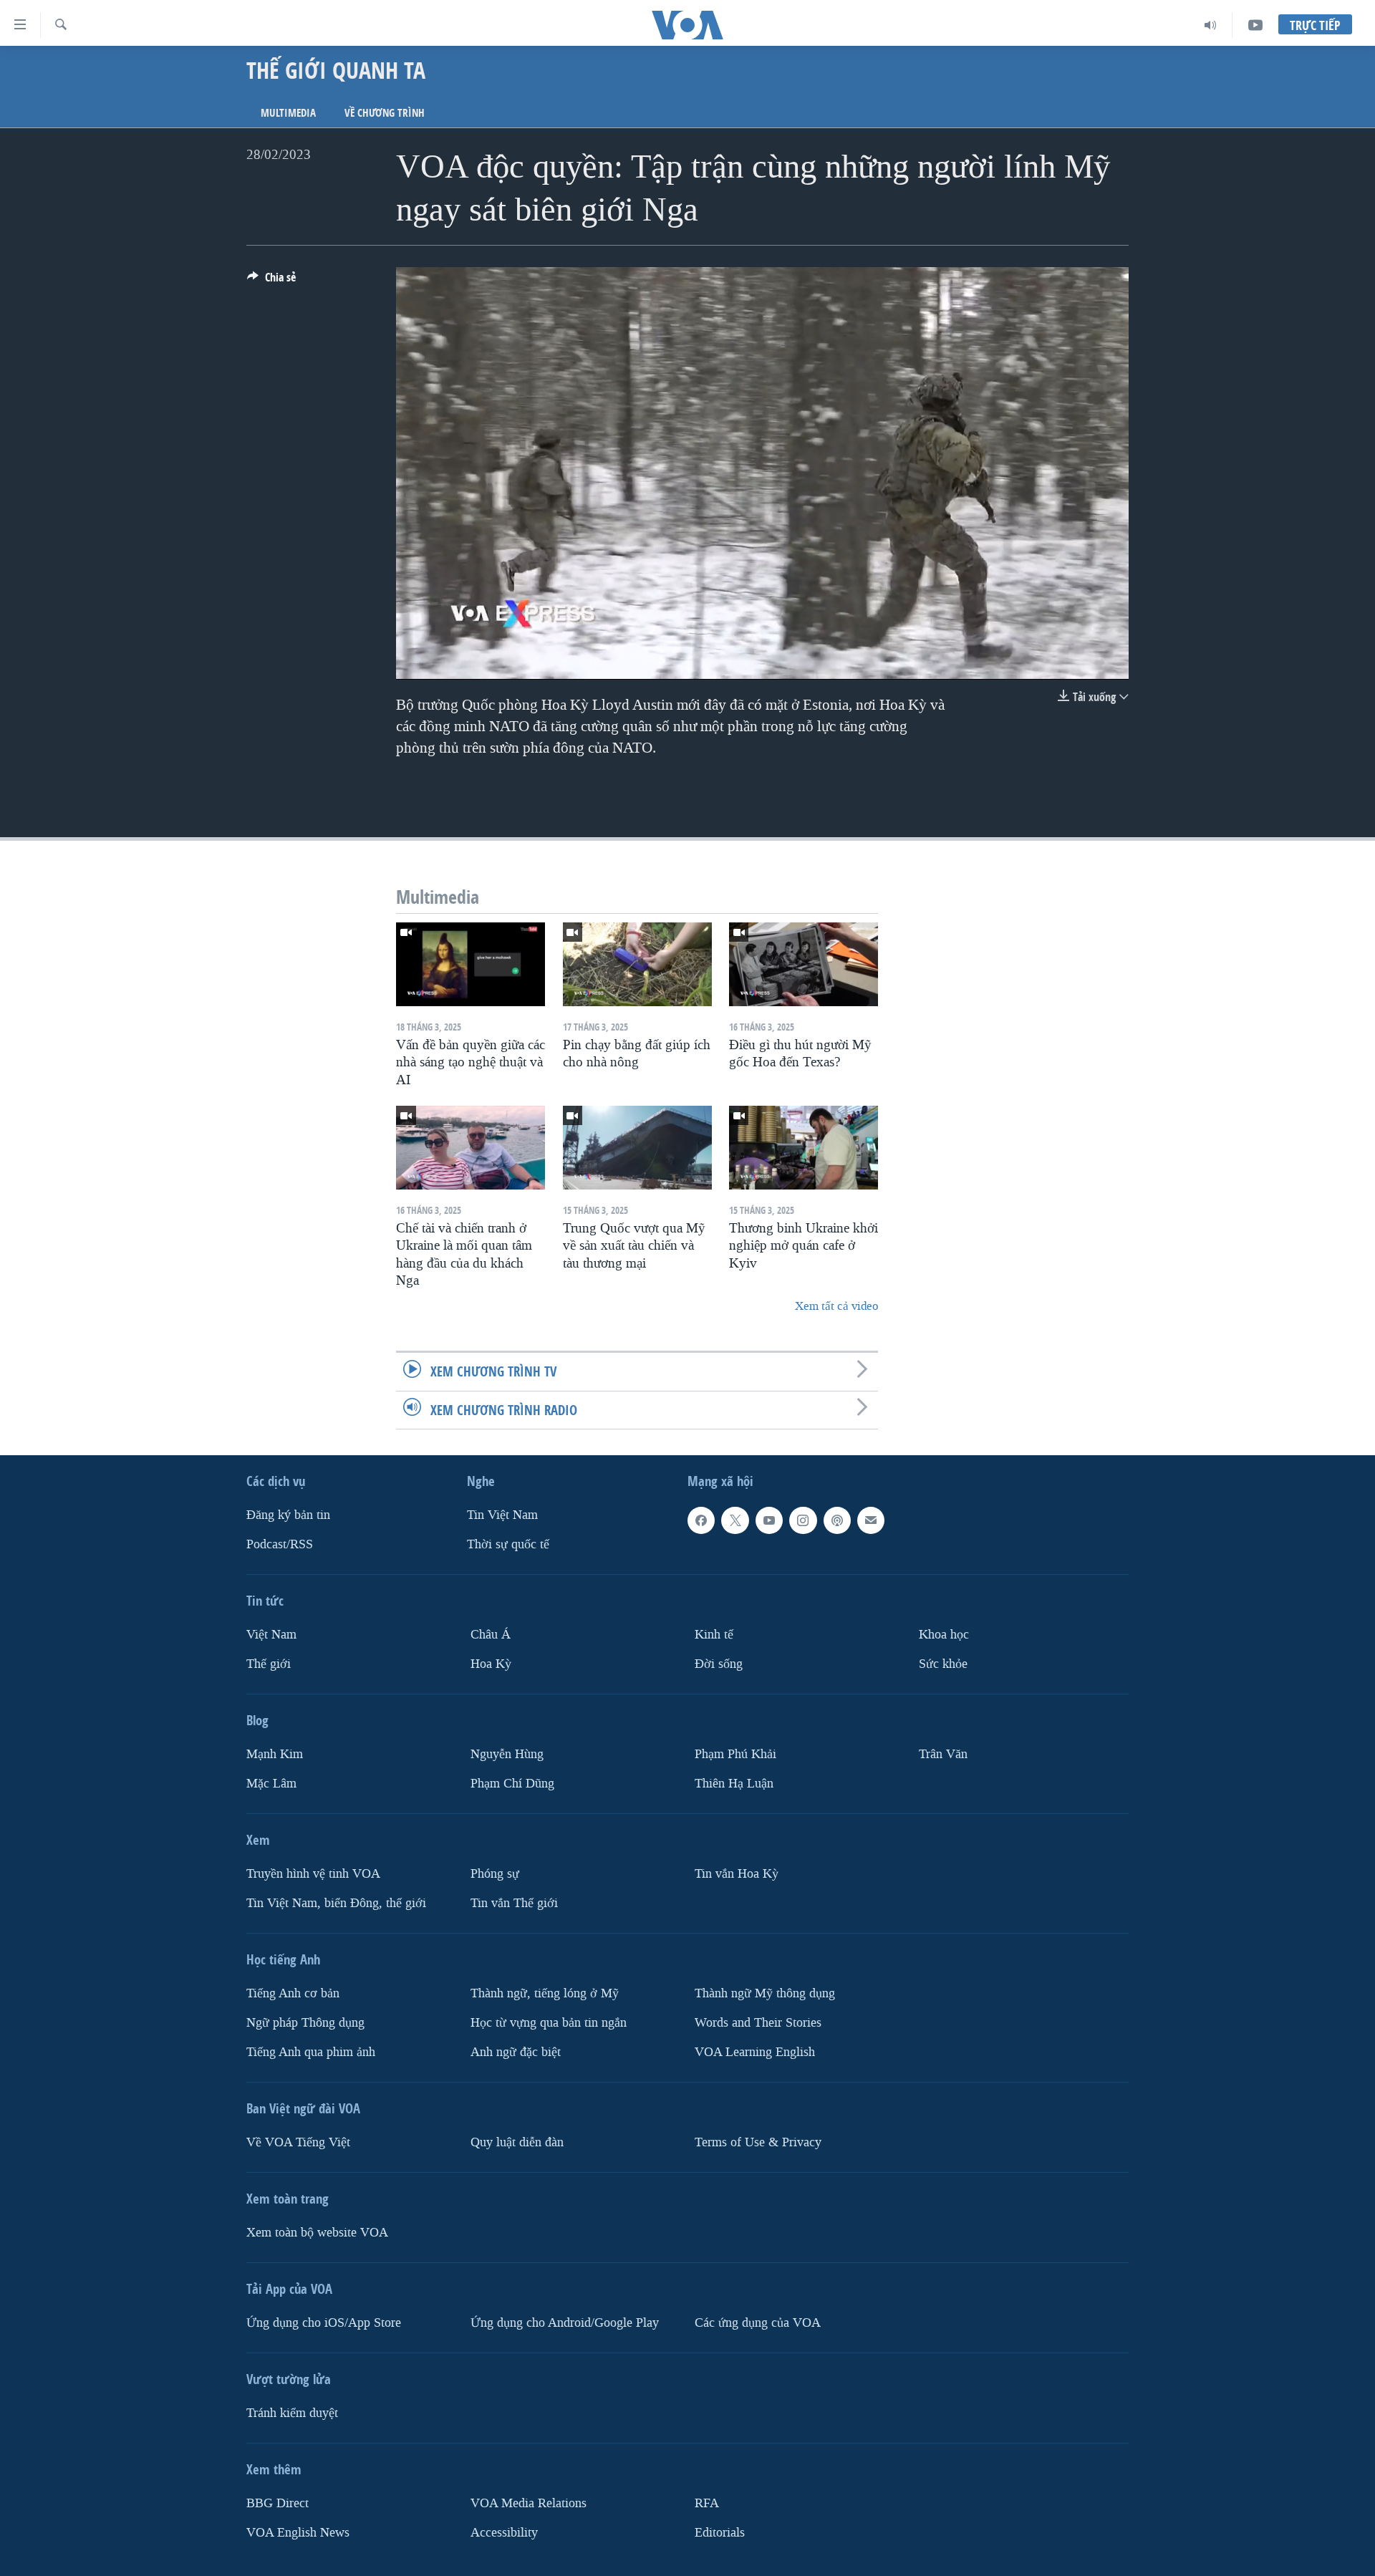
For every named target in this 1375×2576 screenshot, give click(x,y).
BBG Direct (278, 2503)
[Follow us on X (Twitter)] (735, 1520)
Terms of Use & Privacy (758, 2142)
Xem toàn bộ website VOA (317, 2232)
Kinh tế (714, 1635)
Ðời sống (719, 1664)
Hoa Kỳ (491, 1664)
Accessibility (504, 2532)
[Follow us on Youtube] (769, 1520)
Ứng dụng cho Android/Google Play (565, 2322)
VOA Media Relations (529, 2503)
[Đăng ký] (871, 1520)
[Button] (271, 281)
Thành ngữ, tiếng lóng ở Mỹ (545, 1993)
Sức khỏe (943, 1664)
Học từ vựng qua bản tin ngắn (549, 2022)
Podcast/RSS (280, 1544)
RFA (707, 2503)
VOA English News (298, 2532)
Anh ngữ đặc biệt (516, 2051)
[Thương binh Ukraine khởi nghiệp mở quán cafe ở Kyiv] (804, 1148)
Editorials (720, 2532)
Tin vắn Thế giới (514, 1902)
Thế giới (269, 1664)
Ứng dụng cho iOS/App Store (324, 2322)
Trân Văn (943, 1754)
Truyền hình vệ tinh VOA (313, 1873)
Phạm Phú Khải (735, 1754)
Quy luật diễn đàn (517, 2142)
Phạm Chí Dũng (512, 1783)
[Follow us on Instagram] (803, 1520)
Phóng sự (495, 1873)
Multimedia (288, 113)
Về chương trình (385, 113)
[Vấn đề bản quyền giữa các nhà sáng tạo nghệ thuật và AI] (471, 964)
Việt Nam (271, 1635)
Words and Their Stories (758, 2022)
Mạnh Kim (275, 1754)
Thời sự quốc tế (508, 1544)
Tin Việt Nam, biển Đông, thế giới (336, 1902)
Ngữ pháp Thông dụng (305, 2022)
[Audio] (1211, 25)
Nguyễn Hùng (507, 1754)
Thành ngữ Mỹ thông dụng (765, 1993)
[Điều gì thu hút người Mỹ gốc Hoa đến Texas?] (804, 964)
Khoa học (944, 1635)
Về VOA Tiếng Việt (298, 2142)
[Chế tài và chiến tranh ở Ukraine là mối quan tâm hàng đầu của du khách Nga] (471, 1148)
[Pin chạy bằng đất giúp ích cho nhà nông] (637, 964)
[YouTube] (1255, 25)
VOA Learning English (755, 2051)
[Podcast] (837, 1520)
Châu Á (491, 1635)
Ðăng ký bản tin (288, 1515)
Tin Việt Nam (502, 1515)
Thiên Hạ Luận (734, 1783)
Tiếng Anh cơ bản (293, 1993)
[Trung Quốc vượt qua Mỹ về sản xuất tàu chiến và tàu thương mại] (637, 1148)
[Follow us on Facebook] (701, 1520)
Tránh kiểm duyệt (292, 2412)
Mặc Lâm (271, 1783)
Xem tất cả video (836, 1306)
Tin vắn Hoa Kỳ (737, 1873)
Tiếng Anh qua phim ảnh (311, 2051)
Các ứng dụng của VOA (758, 2322)
